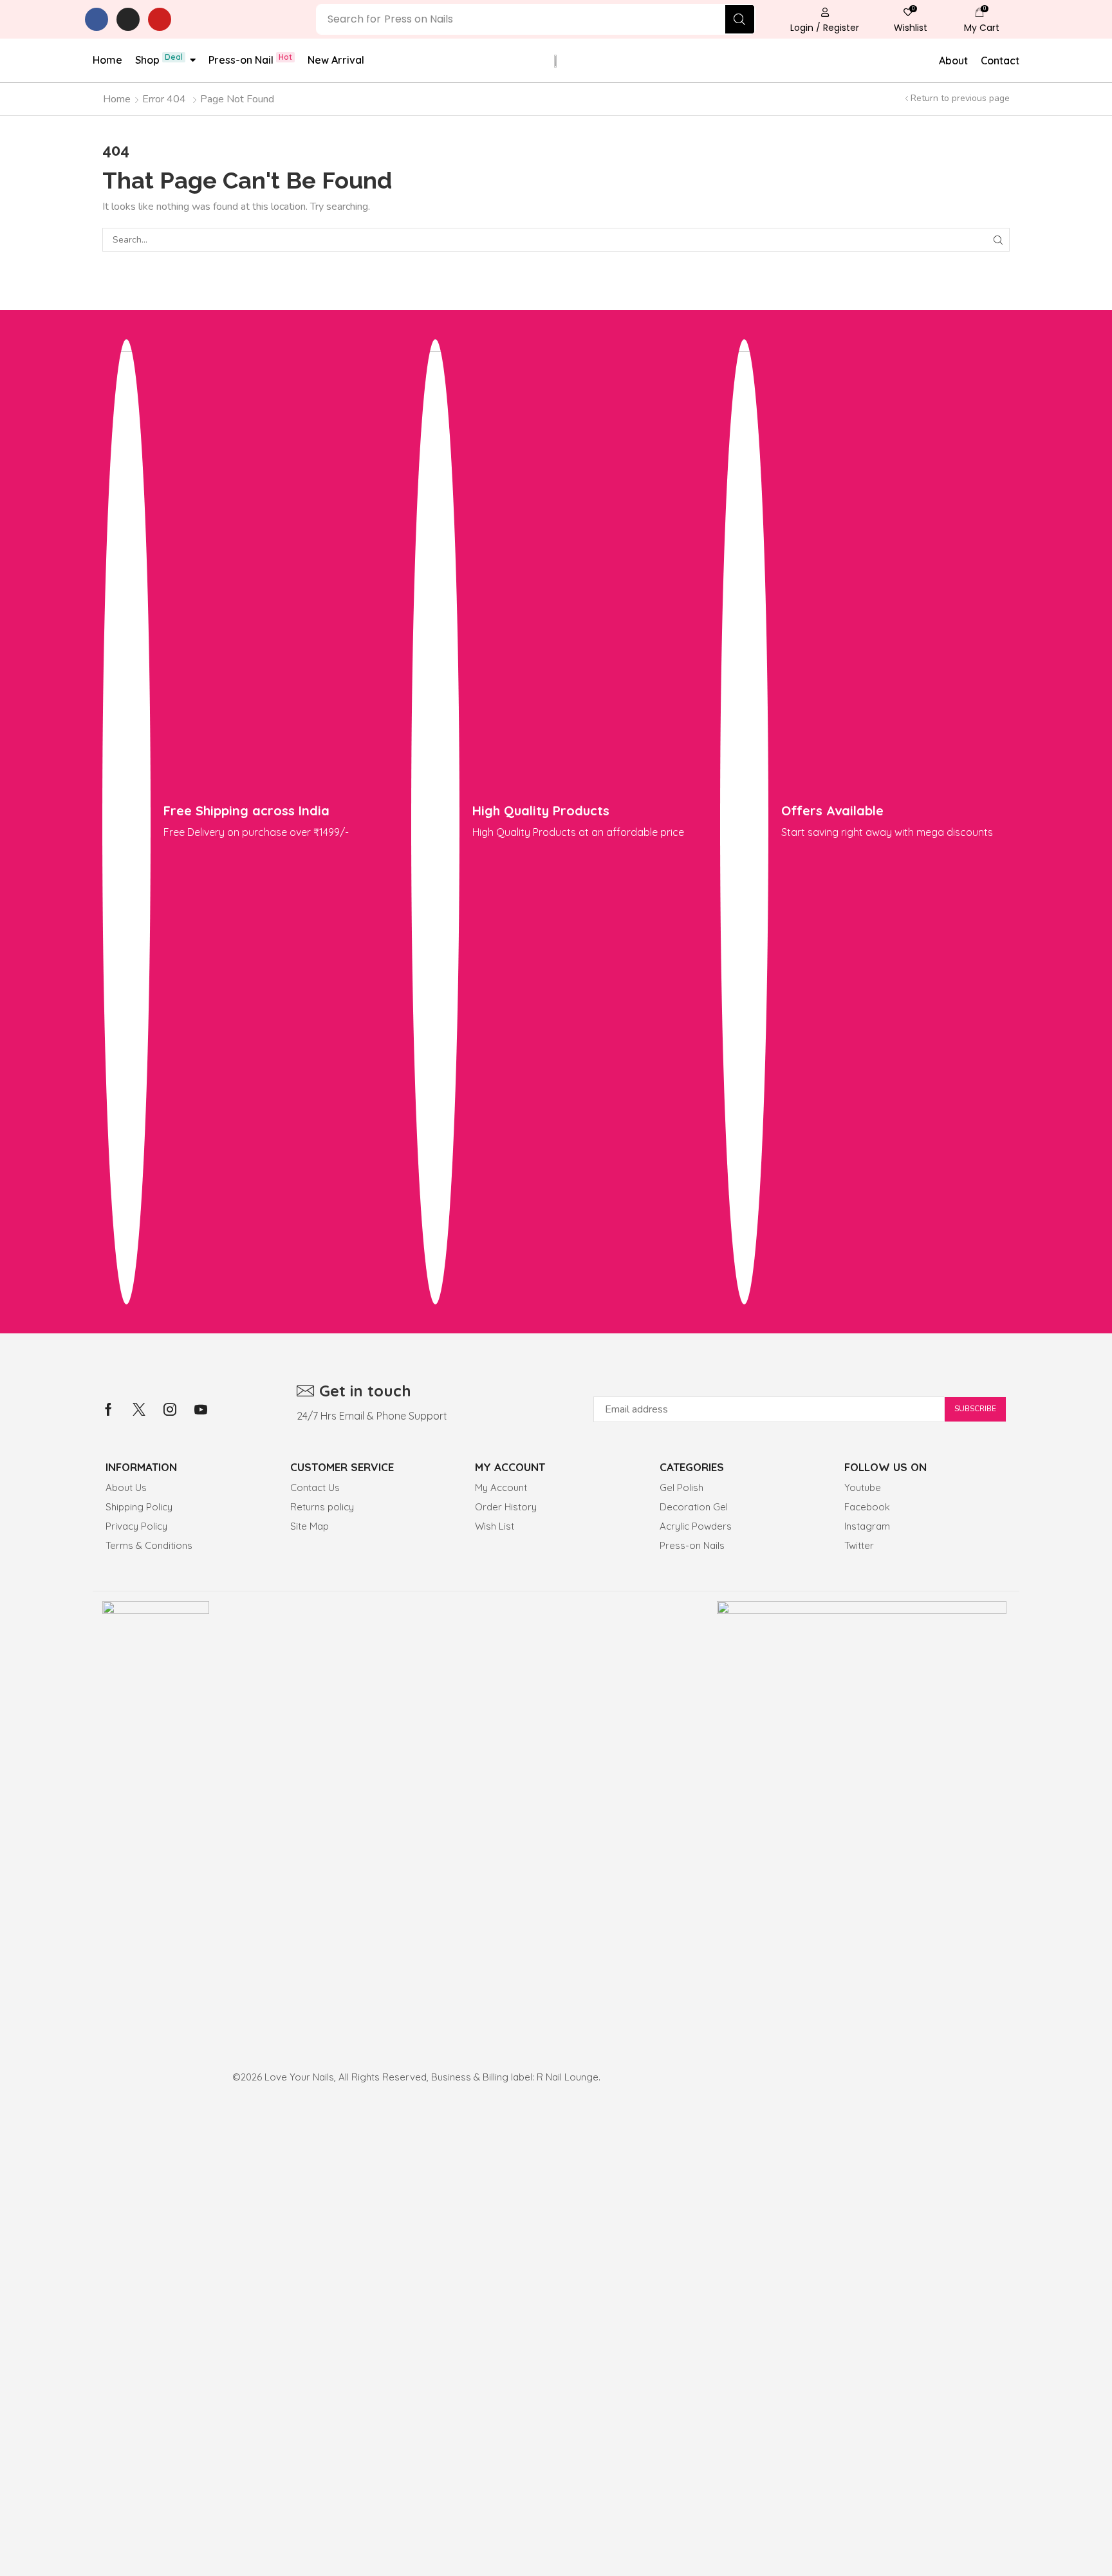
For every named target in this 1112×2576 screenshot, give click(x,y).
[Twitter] (139, 1409)
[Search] (740, 19)
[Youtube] (160, 19)
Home (117, 99)
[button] (825, 19)
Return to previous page (960, 98)
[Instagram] (128, 19)
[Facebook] (97, 19)
